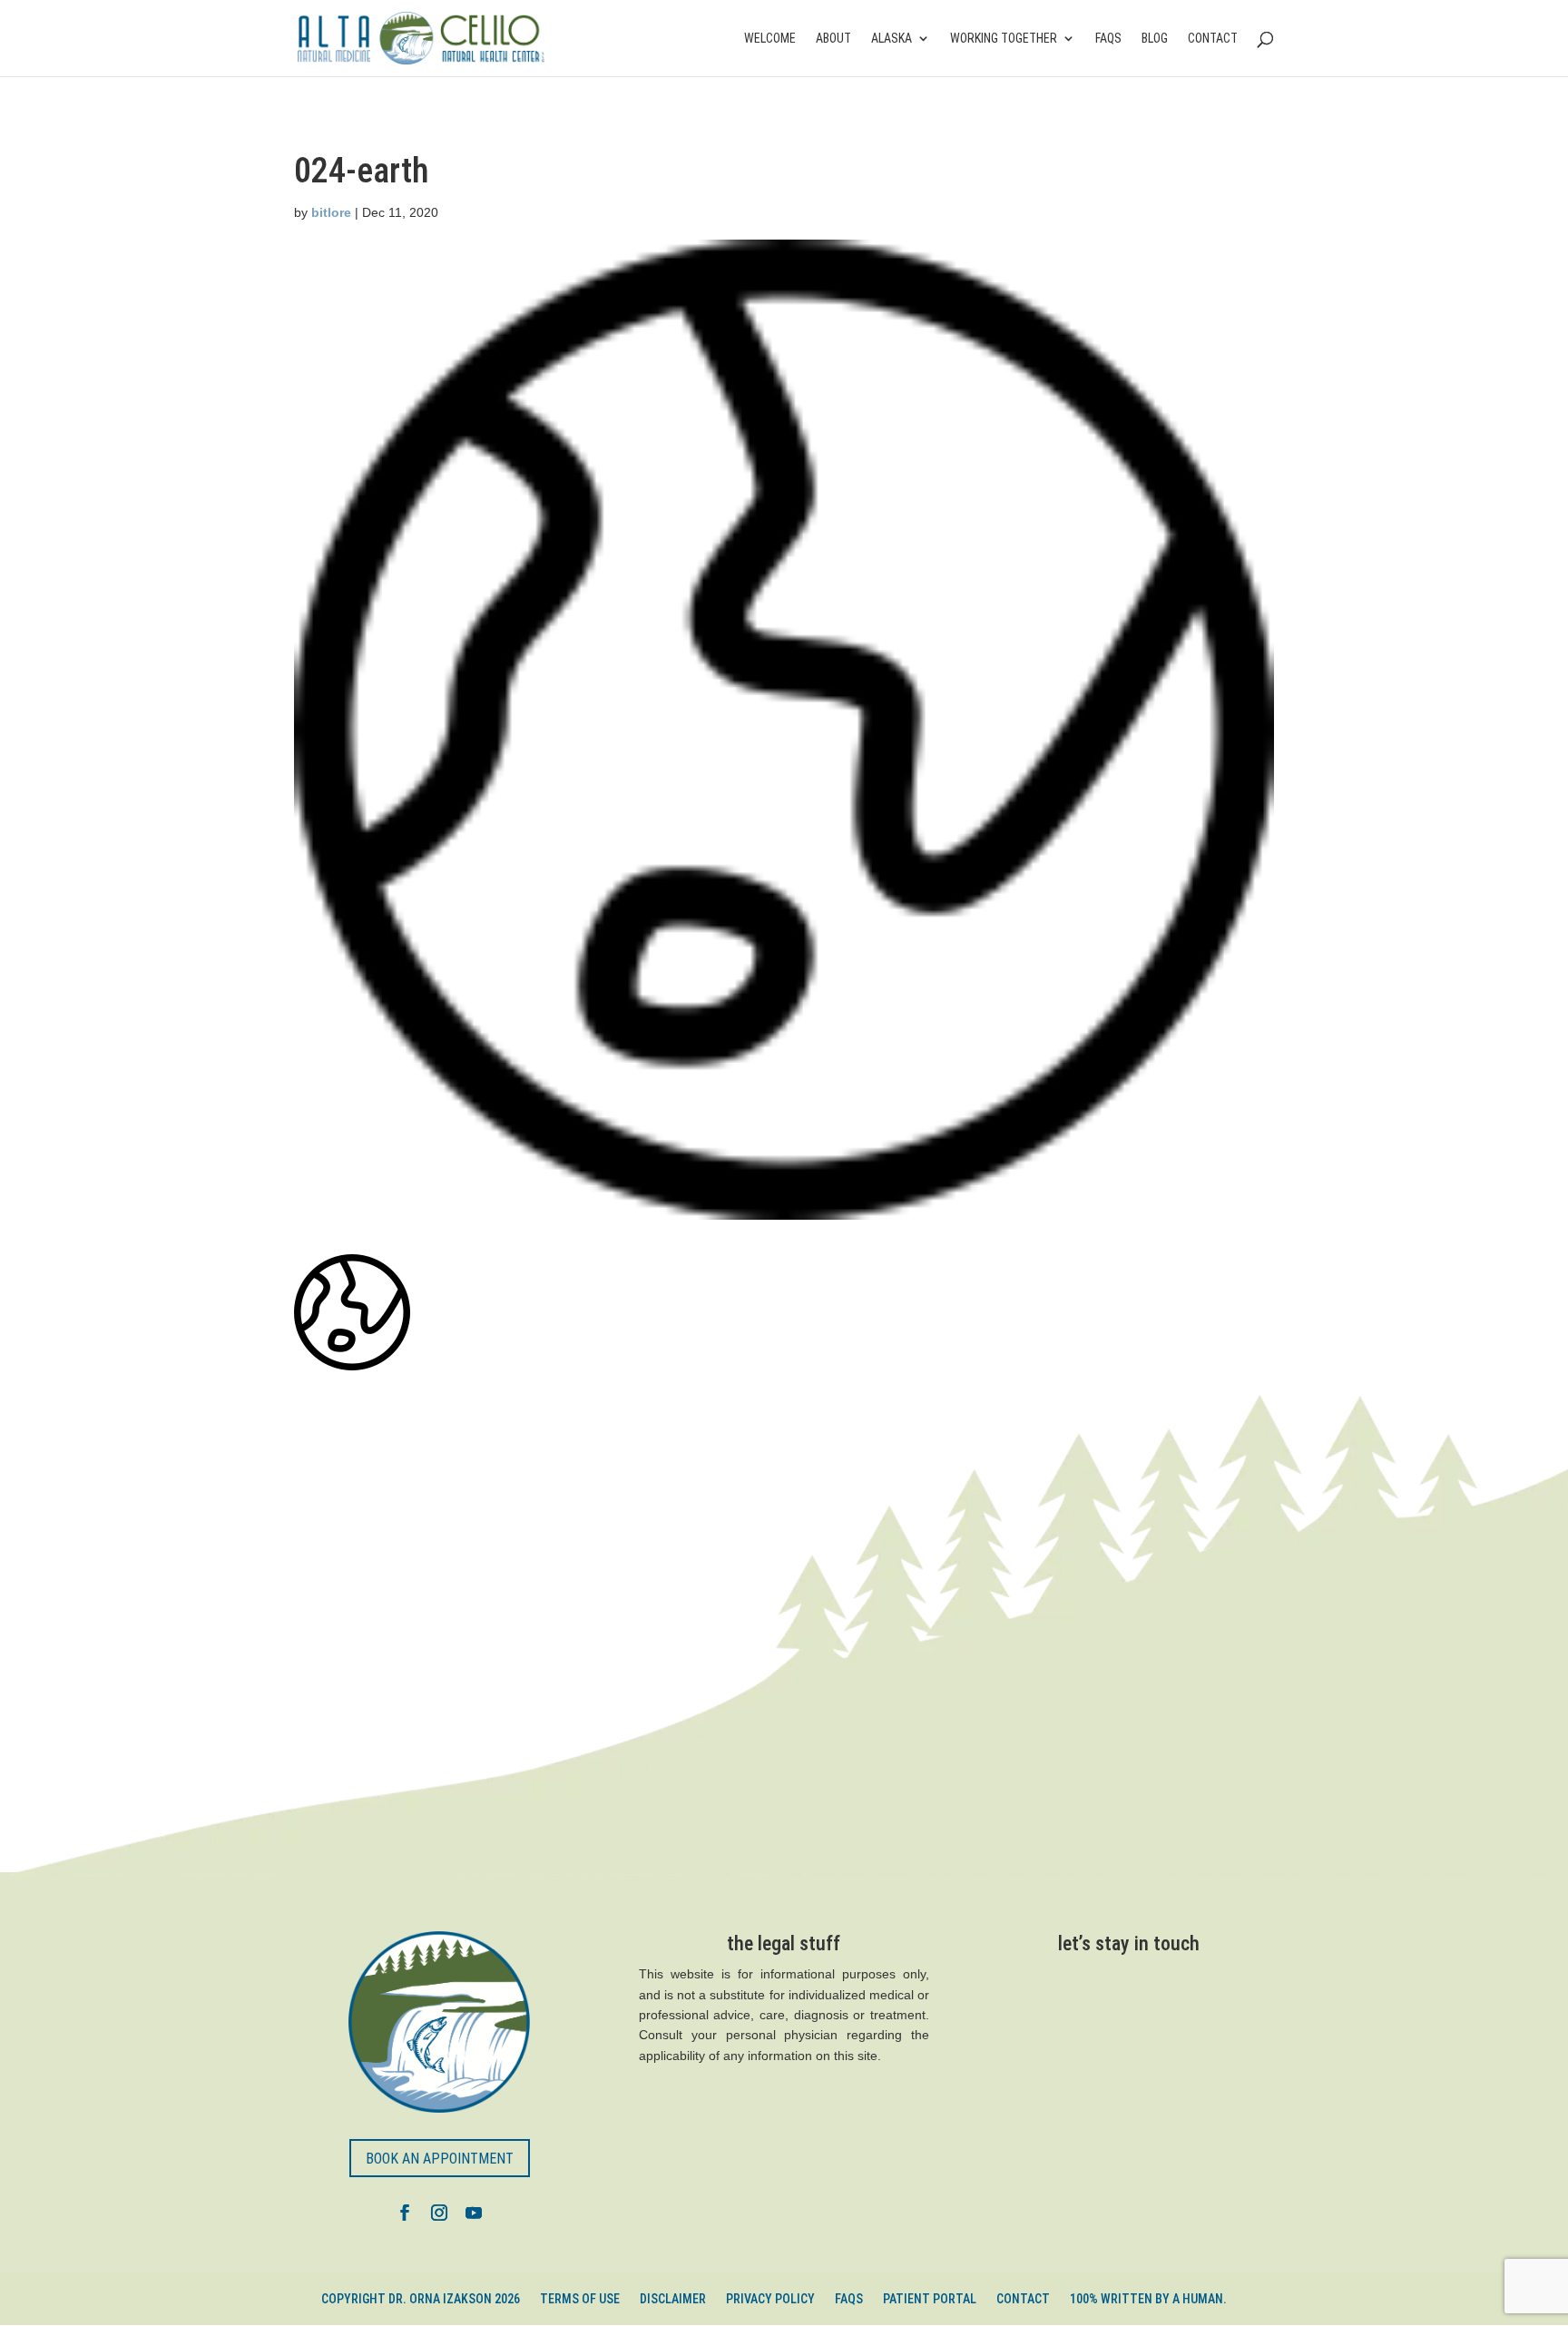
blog (1155, 39)
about (833, 39)
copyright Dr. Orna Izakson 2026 (421, 2299)
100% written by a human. (1148, 2299)
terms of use (580, 2299)
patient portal (930, 2299)
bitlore (331, 212)
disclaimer (673, 2299)
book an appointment (440, 2159)
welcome (770, 39)
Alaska (892, 39)
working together (1004, 39)
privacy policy (770, 2299)
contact (1213, 39)
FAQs (1108, 39)
